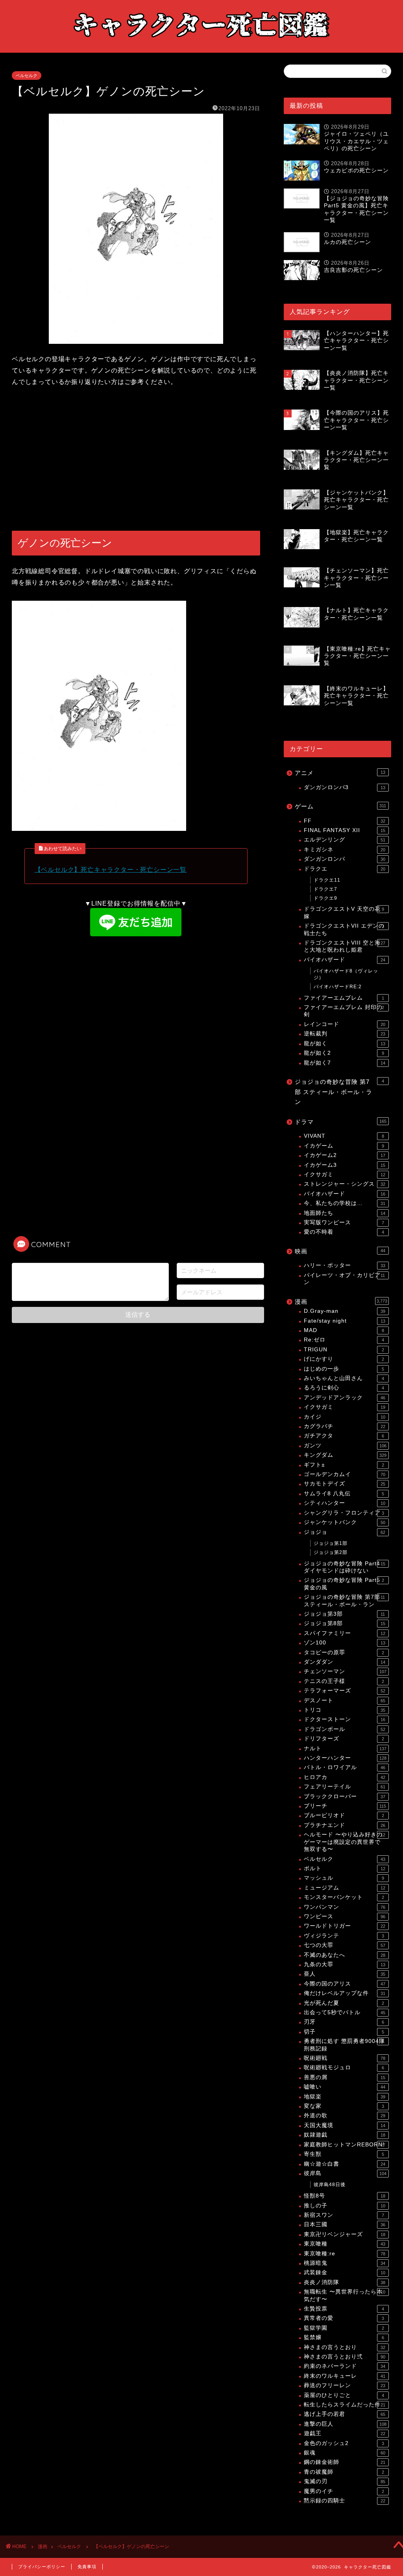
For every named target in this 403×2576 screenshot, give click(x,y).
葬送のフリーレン (345, 2385)
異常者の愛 (344, 2318)
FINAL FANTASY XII (345, 830)
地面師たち (345, 1213)
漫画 (341, 1302)
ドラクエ (345, 869)
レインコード (345, 1024)
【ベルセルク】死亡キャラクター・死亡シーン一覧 (111, 870)
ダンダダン (345, 1662)
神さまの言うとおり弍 (345, 2357)
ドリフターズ (344, 1739)
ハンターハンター (345, 1758)
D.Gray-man (345, 1311)
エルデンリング (345, 840)
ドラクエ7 (325, 889)
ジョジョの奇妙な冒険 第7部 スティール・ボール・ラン (339, 1092)
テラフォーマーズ (345, 1691)
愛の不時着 (344, 1232)
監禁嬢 (344, 2337)
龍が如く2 (344, 1053)
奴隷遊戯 (345, 2135)
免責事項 (87, 2567)
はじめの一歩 (344, 1369)
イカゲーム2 (345, 1155)
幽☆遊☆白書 (345, 2164)
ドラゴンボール (345, 1729)
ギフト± (344, 1465)
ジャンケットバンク (345, 1522)
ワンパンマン (345, 1907)
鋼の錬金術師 (345, 2462)
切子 (344, 2032)
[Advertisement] (136, 459)
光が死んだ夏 (344, 2003)
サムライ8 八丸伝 (344, 1494)
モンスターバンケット (344, 1897)
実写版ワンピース (344, 1222)
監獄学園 (344, 2328)
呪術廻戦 (345, 2058)
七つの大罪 (345, 1945)
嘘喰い (345, 2087)
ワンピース (345, 1916)
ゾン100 (345, 1643)
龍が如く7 (345, 1063)
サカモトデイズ (345, 1484)
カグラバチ (345, 1426)
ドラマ (341, 1122)
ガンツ (345, 1446)
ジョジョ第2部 (331, 1552)
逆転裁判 (345, 1034)
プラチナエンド (345, 1825)
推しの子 (345, 2206)
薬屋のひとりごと (344, 2395)
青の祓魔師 (344, 2472)
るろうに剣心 (344, 1388)
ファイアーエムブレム (344, 998)
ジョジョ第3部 (345, 1614)
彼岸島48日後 (330, 2185)
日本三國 (345, 2224)
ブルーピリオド (344, 1815)
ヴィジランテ (344, 1936)
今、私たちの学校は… (345, 1203)
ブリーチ (345, 1806)
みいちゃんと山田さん (344, 1378)
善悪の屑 (345, 2077)
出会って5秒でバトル (345, 2012)
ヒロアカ (345, 1777)
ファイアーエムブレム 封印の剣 (344, 1011)
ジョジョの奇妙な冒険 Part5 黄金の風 (344, 1584)
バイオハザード (345, 960)
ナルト (345, 1748)
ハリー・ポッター (345, 1265)
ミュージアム (345, 1888)
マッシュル (344, 1878)
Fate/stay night (345, 1321)
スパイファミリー (345, 1633)
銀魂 (345, 2453)
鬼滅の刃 (345, 2481)
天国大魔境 (345, 2125)
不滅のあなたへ (345, 1955)
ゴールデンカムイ (345, 1474)
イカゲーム (344, 1146)
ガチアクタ (344, 1436)
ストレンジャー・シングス (345, 1184)
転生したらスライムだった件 (345, 2405)
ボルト (345, 1868)
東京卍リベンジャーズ (345, 2234)
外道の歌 (345, 2116)
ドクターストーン (345, 1719)
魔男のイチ (344, 2491)
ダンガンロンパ (345, 859)
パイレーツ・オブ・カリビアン (345, 1279)
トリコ (345, 1710)
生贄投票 (344, 2309)
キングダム (345, 1455)
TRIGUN (344, 1350)
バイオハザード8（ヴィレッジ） (346, 974)
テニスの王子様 (344, 1681)
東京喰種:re (345, 2254)
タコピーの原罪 (344, 1652)
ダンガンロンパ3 (345, 787)
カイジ (345, 1417)
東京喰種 (345, 2244)
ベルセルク (27, 76)
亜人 (345, 1974)
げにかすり (344, 1359)
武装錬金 (345, 2272)
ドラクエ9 (325, 898)
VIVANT (344, 1136)
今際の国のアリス (345, 1984)
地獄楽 (345, 2097)
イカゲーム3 (345, 1165)
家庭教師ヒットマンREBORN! (345, 2145)
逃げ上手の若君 (345, 2414)
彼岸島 (345, 2173)
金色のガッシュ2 (344, 2443)
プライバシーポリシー (42, 2567)
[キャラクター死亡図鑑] (201, 45)
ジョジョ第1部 (331, 1543)
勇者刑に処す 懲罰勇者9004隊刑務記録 (344, 2045)
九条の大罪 (345, 1964)
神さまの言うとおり (345, 2347)
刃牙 (344, 2022)
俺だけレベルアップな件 (345, 1993)
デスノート (345, 1700)
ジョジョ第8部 (345, 1623)
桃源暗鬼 (345, 2263)
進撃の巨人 (345, 2424)
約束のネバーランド (345, 2366)
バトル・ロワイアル (345, 1767)
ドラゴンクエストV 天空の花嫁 (344, 912)
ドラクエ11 (327, 880)
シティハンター (345, 1503)
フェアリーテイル (345, 1787)
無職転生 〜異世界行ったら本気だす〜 (345, 2295)
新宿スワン (344, 2215)
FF (345, 821)
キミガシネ (345, 850)
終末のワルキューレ (345, 2376)
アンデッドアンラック (345, 1398)
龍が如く (345, 1044)
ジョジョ (345, 1532)
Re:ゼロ (344, 1340)
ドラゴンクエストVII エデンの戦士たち (344, 929)
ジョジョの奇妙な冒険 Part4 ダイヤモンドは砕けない (345, 1567)
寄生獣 (344, 2154)
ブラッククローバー (345, 1796)
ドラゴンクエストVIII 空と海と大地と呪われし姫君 (345, 946)
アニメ (340, 773)
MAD (344, 1330)
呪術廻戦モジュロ (344, 2068)
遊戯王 (345, 2433)
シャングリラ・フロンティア (344, 1513)
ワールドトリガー (345, 1926)
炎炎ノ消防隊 (345, 2282)
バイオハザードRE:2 (338, 987)
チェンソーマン (345, 1671)
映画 (340, 1251)
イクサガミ (345, 1175)
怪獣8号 (345, 2196)
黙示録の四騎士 (345, 2501)
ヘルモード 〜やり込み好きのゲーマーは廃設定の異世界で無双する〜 (345, 1842)
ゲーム (341, 806)
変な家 (344, 2106)
